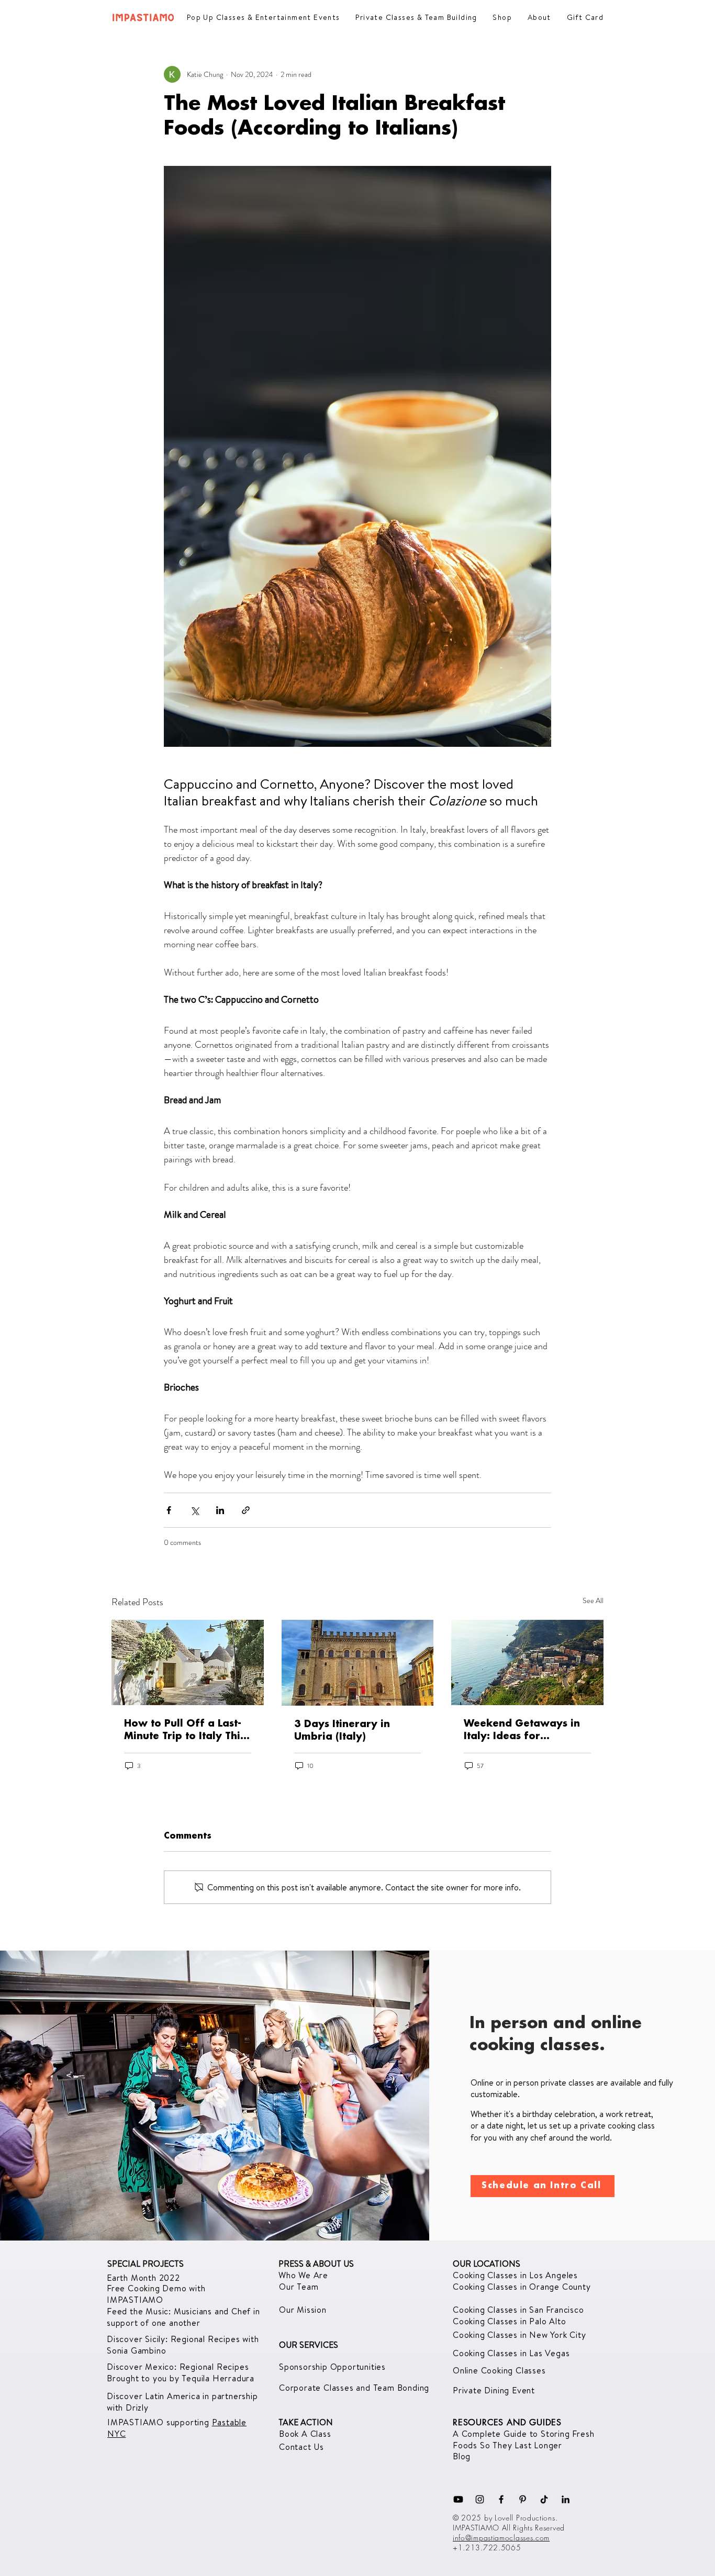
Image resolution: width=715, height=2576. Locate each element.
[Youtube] (458, 2499)
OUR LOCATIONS (487, 2264)
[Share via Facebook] (169, 1510)
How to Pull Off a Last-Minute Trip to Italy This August (185, 1731)
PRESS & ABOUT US (316, 2264)
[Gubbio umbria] (358, 1663)
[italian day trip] (527, 1662)
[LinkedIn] (566, 2499)
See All (593, 1600)
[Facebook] (501, 2499)
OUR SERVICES (309, 2345)
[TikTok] (544, 2499)
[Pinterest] (523, 2499)
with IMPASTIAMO (156, 2294)
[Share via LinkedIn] (220, 1510)
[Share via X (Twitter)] (194, 1510)
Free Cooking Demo (148, 2288)
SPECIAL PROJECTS (146, 2264)
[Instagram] (480, 2499)
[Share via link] (246, 1510)
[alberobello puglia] (188, 1662)
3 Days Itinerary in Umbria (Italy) (342, 1731)
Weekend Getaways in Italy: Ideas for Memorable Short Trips (523, 1731)
